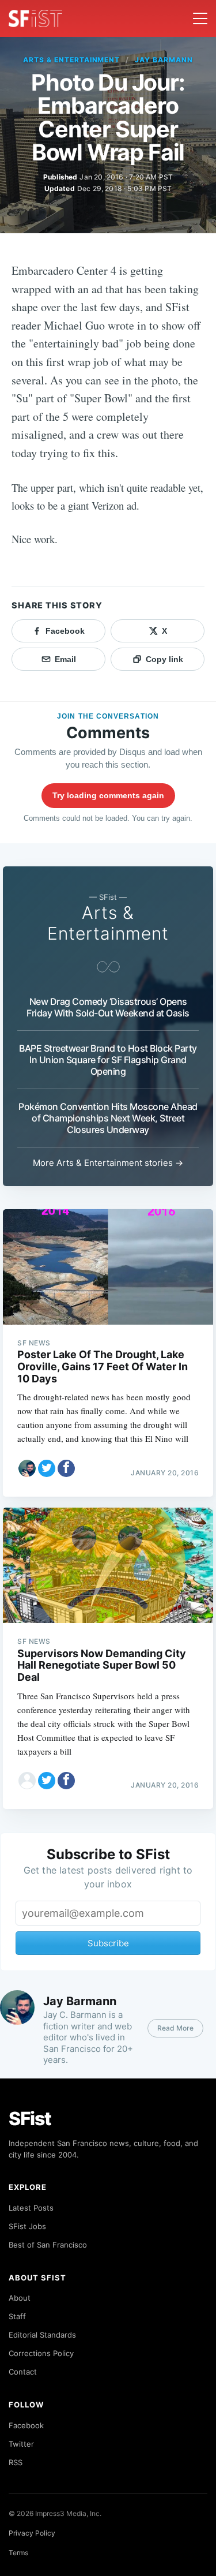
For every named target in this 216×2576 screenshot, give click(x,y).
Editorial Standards (42, 2335)
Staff (17, 2316)
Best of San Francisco (48, 2245)
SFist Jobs (27, 2226)
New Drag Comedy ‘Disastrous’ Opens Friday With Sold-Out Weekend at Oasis (108, 1007)
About (20, 2298)
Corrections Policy (41, 2353)
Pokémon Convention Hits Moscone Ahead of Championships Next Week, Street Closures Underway (108, 1118)
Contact (23, 2372)
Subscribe (108, 1943)
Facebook (26, 2425)
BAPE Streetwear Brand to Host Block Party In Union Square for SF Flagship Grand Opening (108, 1060)
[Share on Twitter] (47, 1468)
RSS (16, 2462)
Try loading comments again (108, 795)
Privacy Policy (32, 2533)
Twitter (21, 2444)
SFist (30, 2119)
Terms (18, 2553)
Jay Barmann (164, 60)
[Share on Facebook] (66, 1468)
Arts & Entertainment (71, 60)
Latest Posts (31, 2208)
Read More (175, 2028)
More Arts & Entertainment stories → (108, 1163)
